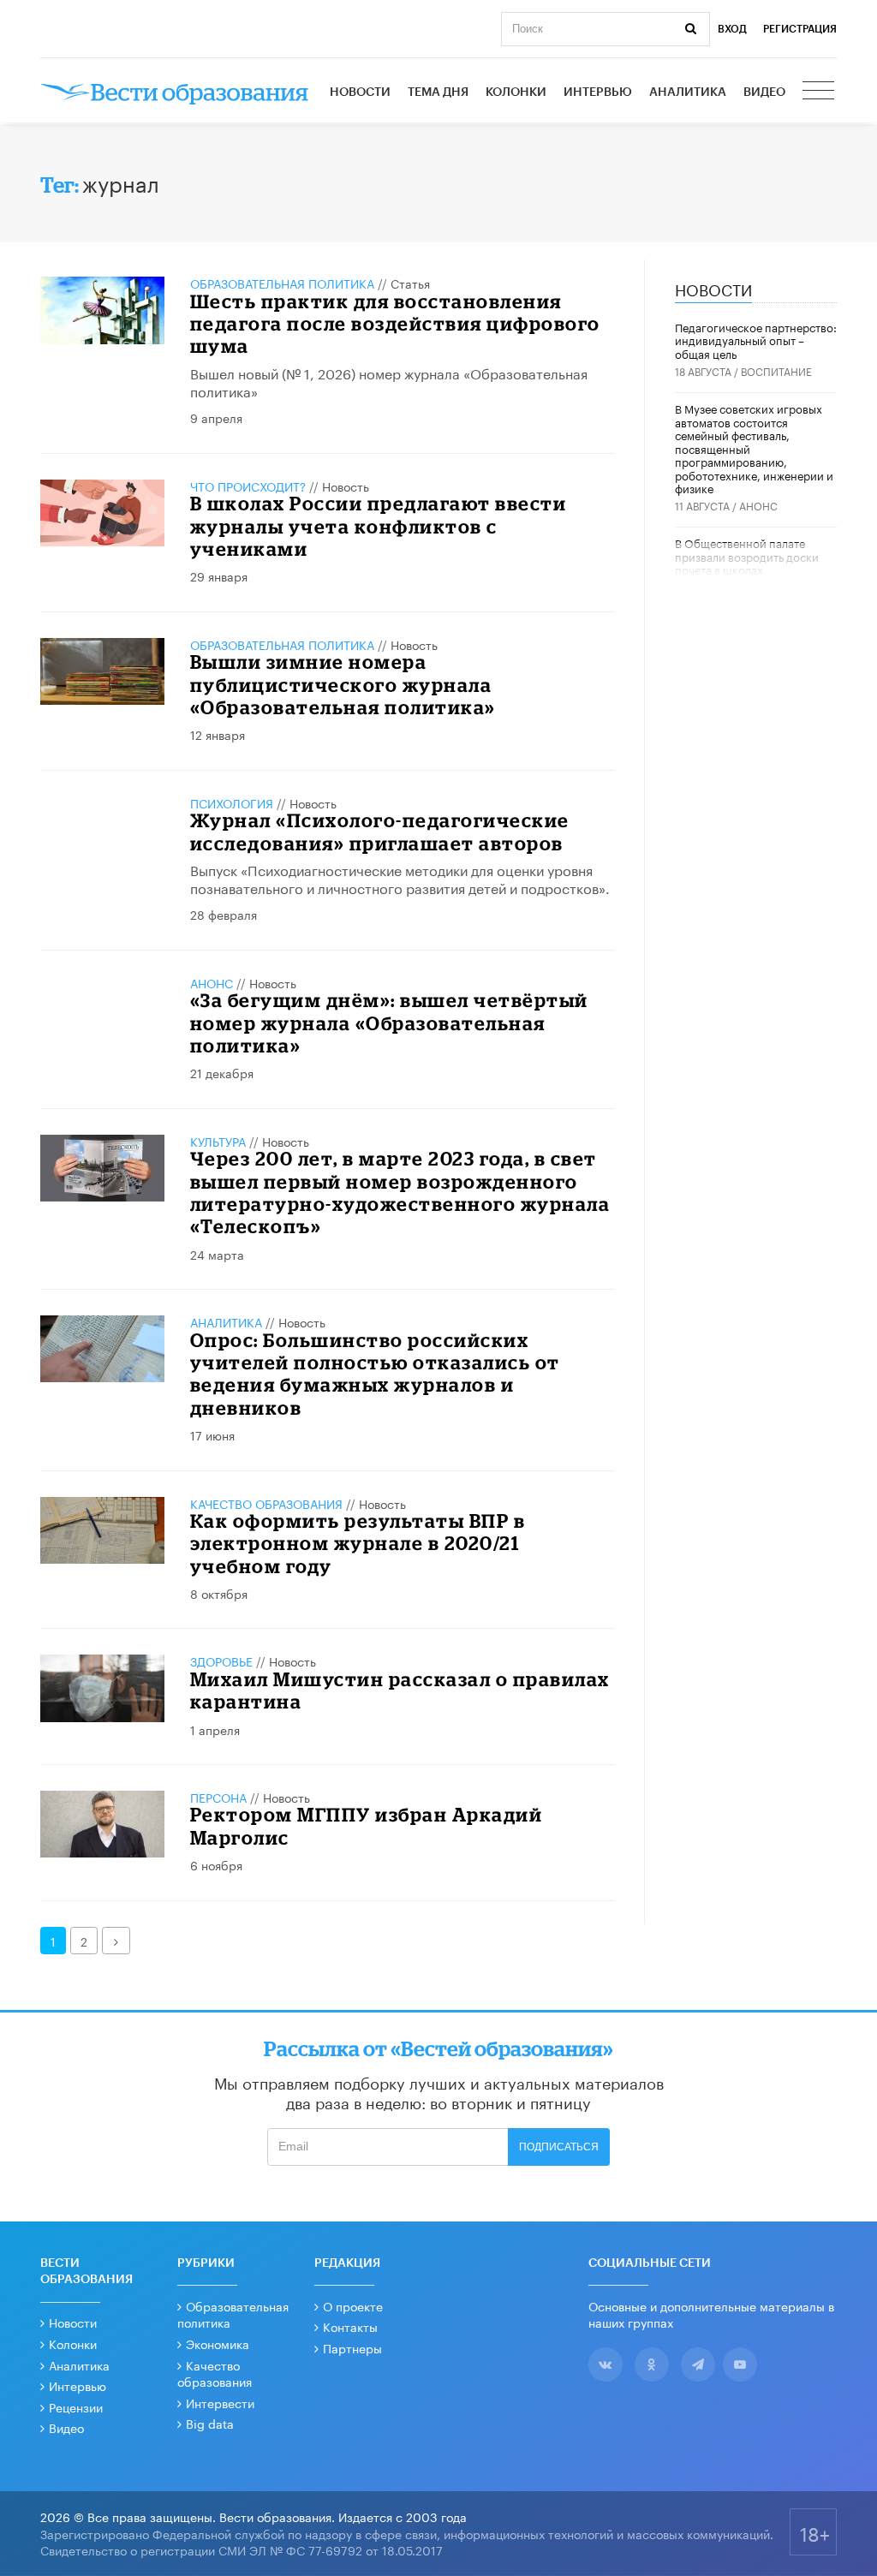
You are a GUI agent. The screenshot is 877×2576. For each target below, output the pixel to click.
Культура (218, 1141)
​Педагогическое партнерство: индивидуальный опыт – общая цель (756, 340)
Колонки (516, 92)
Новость (346, 486)
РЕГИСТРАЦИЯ (800, 29)
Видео (764, 92)
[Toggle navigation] (820, 92)
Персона (218, 1797)
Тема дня (438, 92)
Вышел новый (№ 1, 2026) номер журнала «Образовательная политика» (389, 381)
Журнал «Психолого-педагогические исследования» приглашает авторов (380, 831)
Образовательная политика (282, 283)
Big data (210, 2423)
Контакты (350, 2326)
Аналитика (688, 92)
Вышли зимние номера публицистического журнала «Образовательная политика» (343, 684)
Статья (410, 283)
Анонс (212, 982)
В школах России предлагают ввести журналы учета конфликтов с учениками (379, 526)
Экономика (218, 2343)
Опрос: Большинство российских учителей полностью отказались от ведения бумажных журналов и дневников (375, 1374)
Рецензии (76, 2406)
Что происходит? (248, 486)
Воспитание (776, 370)
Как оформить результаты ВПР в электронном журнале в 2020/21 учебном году (358, 1543)
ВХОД (732, 29)
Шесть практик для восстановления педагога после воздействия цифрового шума (395, 324)
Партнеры (352, 2347)
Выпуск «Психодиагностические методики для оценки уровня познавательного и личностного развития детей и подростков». (400, 878)
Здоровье (221, 1661)
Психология (232, 802)
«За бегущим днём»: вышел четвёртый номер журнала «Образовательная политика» (389, 1023)
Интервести (220, 2402)
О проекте (353, 2305)
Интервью (598, 92)
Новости (360, 92)
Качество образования (266, 1503)
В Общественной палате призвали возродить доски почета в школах (747, 555)
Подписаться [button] (559, 2147)
